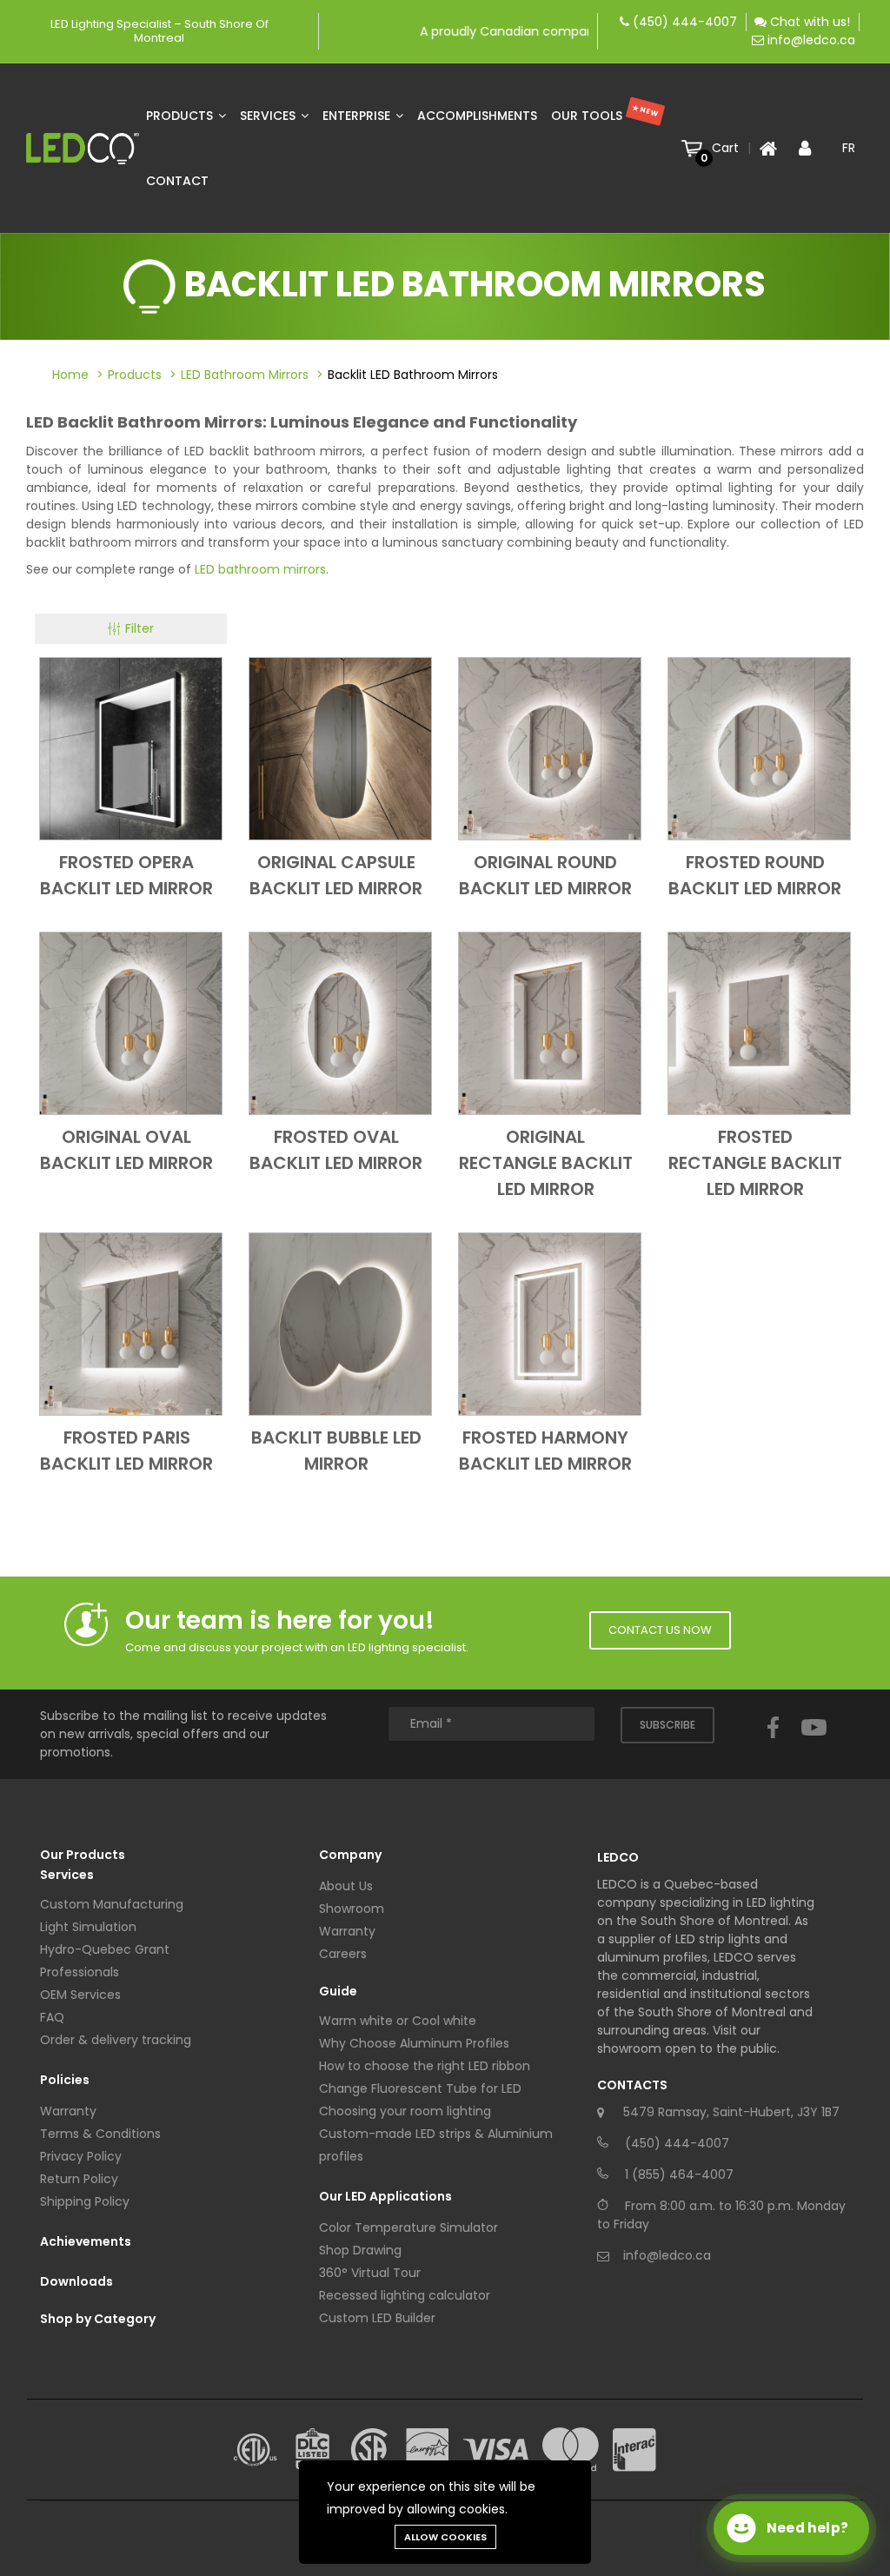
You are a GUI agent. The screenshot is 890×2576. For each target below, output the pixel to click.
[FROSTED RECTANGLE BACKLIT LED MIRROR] (759, 1023)
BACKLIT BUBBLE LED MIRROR (336, 1451)
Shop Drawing (360, 2250)
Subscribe (667, 1725)
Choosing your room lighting (405, 2111)
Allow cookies (445, 2537)
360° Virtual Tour (370, 2273)
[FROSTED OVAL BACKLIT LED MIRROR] (340, 1023)
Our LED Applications (385, 2196)
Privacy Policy (81, 2156)
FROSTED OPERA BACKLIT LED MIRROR (126, 875)
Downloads (76, 2281)
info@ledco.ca (811, 40)
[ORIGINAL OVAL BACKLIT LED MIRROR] (131, 1023)
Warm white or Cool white (398, 2021)
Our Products (83, 1855)
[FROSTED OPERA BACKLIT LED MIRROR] (131, 748)
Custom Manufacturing (112, 1904)
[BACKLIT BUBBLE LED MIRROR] (340, 1324)
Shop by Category (98, 2319)
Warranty (68, 2111)
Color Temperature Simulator (408, 2227)
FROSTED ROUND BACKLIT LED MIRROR (755, 875)
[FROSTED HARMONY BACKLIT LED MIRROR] (550, 1324)
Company (350, 1855)
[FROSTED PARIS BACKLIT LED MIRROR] (131, 1324)
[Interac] (634, 2450)
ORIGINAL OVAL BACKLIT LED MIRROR (126, 1150)
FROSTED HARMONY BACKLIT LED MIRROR (545, 1451)
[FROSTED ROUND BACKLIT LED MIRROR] (759, 748)
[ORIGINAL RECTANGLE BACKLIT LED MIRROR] (550, 1023)
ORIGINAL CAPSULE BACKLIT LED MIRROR (336, 875)
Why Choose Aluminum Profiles (414, 2043)
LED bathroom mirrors (260, 569)
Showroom (352, 1909)
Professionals (80, 1972)
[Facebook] (773, 1743)
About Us (346, 1886)
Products (181, 116)
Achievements (86, 2241)
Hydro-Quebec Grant (105, 1949)
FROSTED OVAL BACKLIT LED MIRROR (336, 1150)
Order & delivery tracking (116, 2040)
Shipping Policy (85, 2201)
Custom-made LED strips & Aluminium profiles (436, 2145)
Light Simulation (88, 1927)
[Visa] (496, 2450)
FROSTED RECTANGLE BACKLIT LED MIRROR (755, 1163)
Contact (177, 181)
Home (70, 375)
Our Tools (605, 113)
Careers (343, 1954)
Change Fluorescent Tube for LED (420, 2088)
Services (269, 116)
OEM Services (80, 1995)
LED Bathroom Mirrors (245, 375)
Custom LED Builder (377, 2318)
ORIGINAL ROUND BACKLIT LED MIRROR (545, 875)
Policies (65, 2080)
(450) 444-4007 (685, 22)
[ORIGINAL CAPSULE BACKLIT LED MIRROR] (340, 748)
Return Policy (79, 2179)
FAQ (52, 2017)
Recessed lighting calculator (405, 2295)
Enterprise (358, 116)
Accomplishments (477, 116)
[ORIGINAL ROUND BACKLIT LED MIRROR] (550, 748)
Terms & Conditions (100, 2134)
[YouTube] (814, 1743)
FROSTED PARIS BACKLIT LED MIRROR (126, 1451)
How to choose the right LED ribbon (425, 2066)
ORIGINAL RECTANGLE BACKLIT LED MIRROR (546, 1163)
